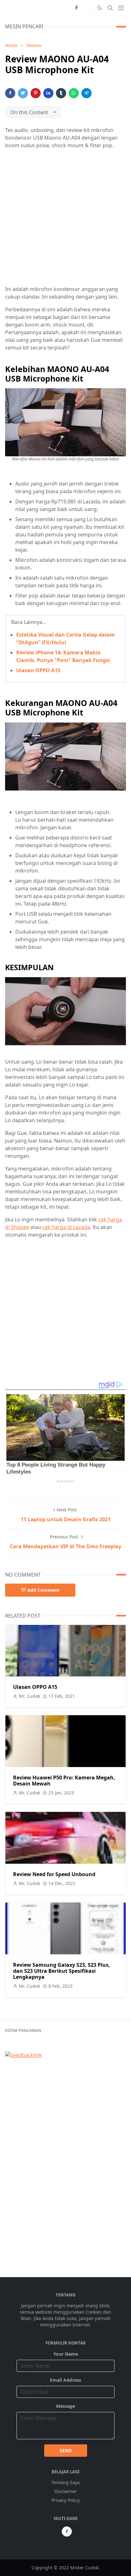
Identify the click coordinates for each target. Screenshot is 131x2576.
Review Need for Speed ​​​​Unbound (54, 1874)
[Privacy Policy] (86, 8)
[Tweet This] (23, 93)
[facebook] (76, 8)
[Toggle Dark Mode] (100, 8)
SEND (66, 2451)
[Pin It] (36, 93)
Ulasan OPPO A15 (38, 670)
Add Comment (43, 1590)
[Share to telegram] (86, 93)
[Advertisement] (65, 220)
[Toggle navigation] (121, 8)
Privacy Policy (66, 2500)
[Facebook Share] (10, 93)
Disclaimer (66, 2491)
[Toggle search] (110, 8)
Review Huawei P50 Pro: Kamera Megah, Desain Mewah (64, 1781)
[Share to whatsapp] (74, 93)
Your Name (66, 2354)
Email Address (65, 2380)
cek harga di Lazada (66, 1227)
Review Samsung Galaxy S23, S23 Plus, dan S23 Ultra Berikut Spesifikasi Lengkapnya (62, 1971)
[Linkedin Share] (48, 93)
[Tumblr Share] (61, 93)
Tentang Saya (65, 2482)
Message (65, 2406)
